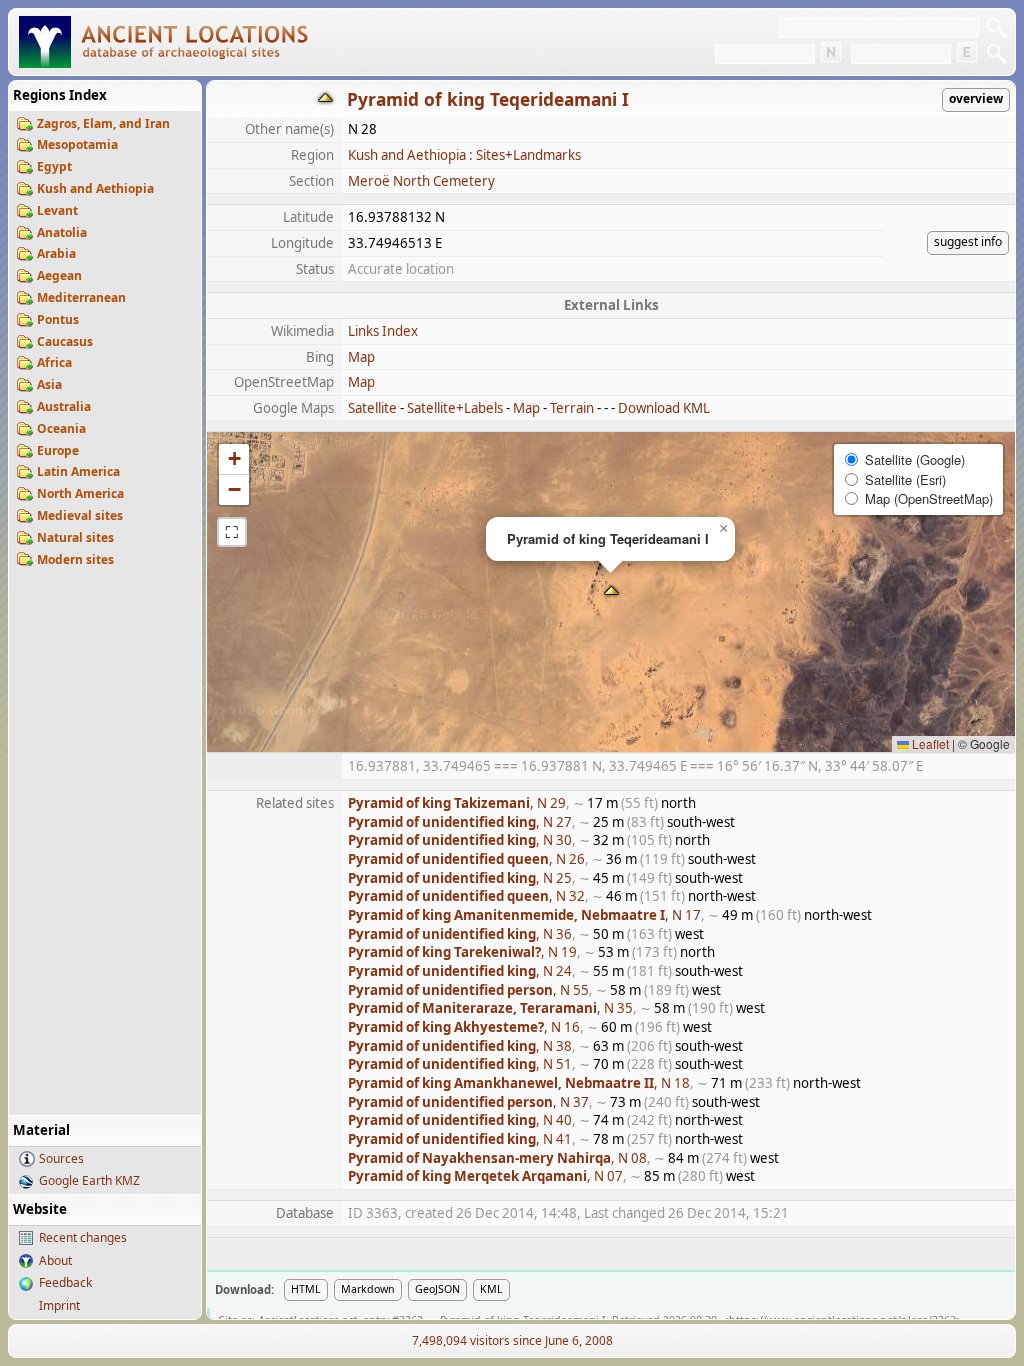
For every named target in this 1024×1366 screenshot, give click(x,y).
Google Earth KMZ (89, 1180)
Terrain (572, 408)
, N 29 (457, 803)
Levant (57, 210)
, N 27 (460, 822)
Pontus (58, 319)
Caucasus (65, 341)
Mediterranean (81, 297)
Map (361, 357)
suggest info (968, 241)
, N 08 (497, 1158)
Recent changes (83, 1237)
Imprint (59, 1305)
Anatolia (62, 232)
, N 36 (460, 934)
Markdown (368, 1289)
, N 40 (460, 1120)
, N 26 (466, 859)
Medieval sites (80, 515)
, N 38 (460, 1046)
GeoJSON (437, 1289)
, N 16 (464, 1027)
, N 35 (490, 1008)
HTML (306, 1289)
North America (80, 493)
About (55, 1260)
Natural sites (75, 537)
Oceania (61, 428)
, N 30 (460, 840)
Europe (58, 450)
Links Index (383, 331)
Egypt (54, 166)
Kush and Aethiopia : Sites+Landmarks (464, 155)
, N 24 (460, 971)
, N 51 (460, 1064)
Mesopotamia (77, 144)
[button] (611, 592)
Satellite (372, 408)
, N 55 (468, 990)
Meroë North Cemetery (421, 181)
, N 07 (485, 1176)
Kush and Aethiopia (95, 188)
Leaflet (929, 743)
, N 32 (466, 896)
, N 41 (460, 1139)
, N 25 (460, 878)
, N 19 (462, 952)
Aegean (59, 275)
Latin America (78, 471)
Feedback (65, 1282)
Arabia (56, 253)
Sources (61, 1158)
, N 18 (519, 1083)
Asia (49, 384)
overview (976, 98)
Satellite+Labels (455, 408)
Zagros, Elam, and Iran (103, 123)
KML (491, 1289)
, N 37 (468, 1102)
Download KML (664, 408)
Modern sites (75, 559)
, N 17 (524, 915)
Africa (54, 362)
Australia (64, 406)
